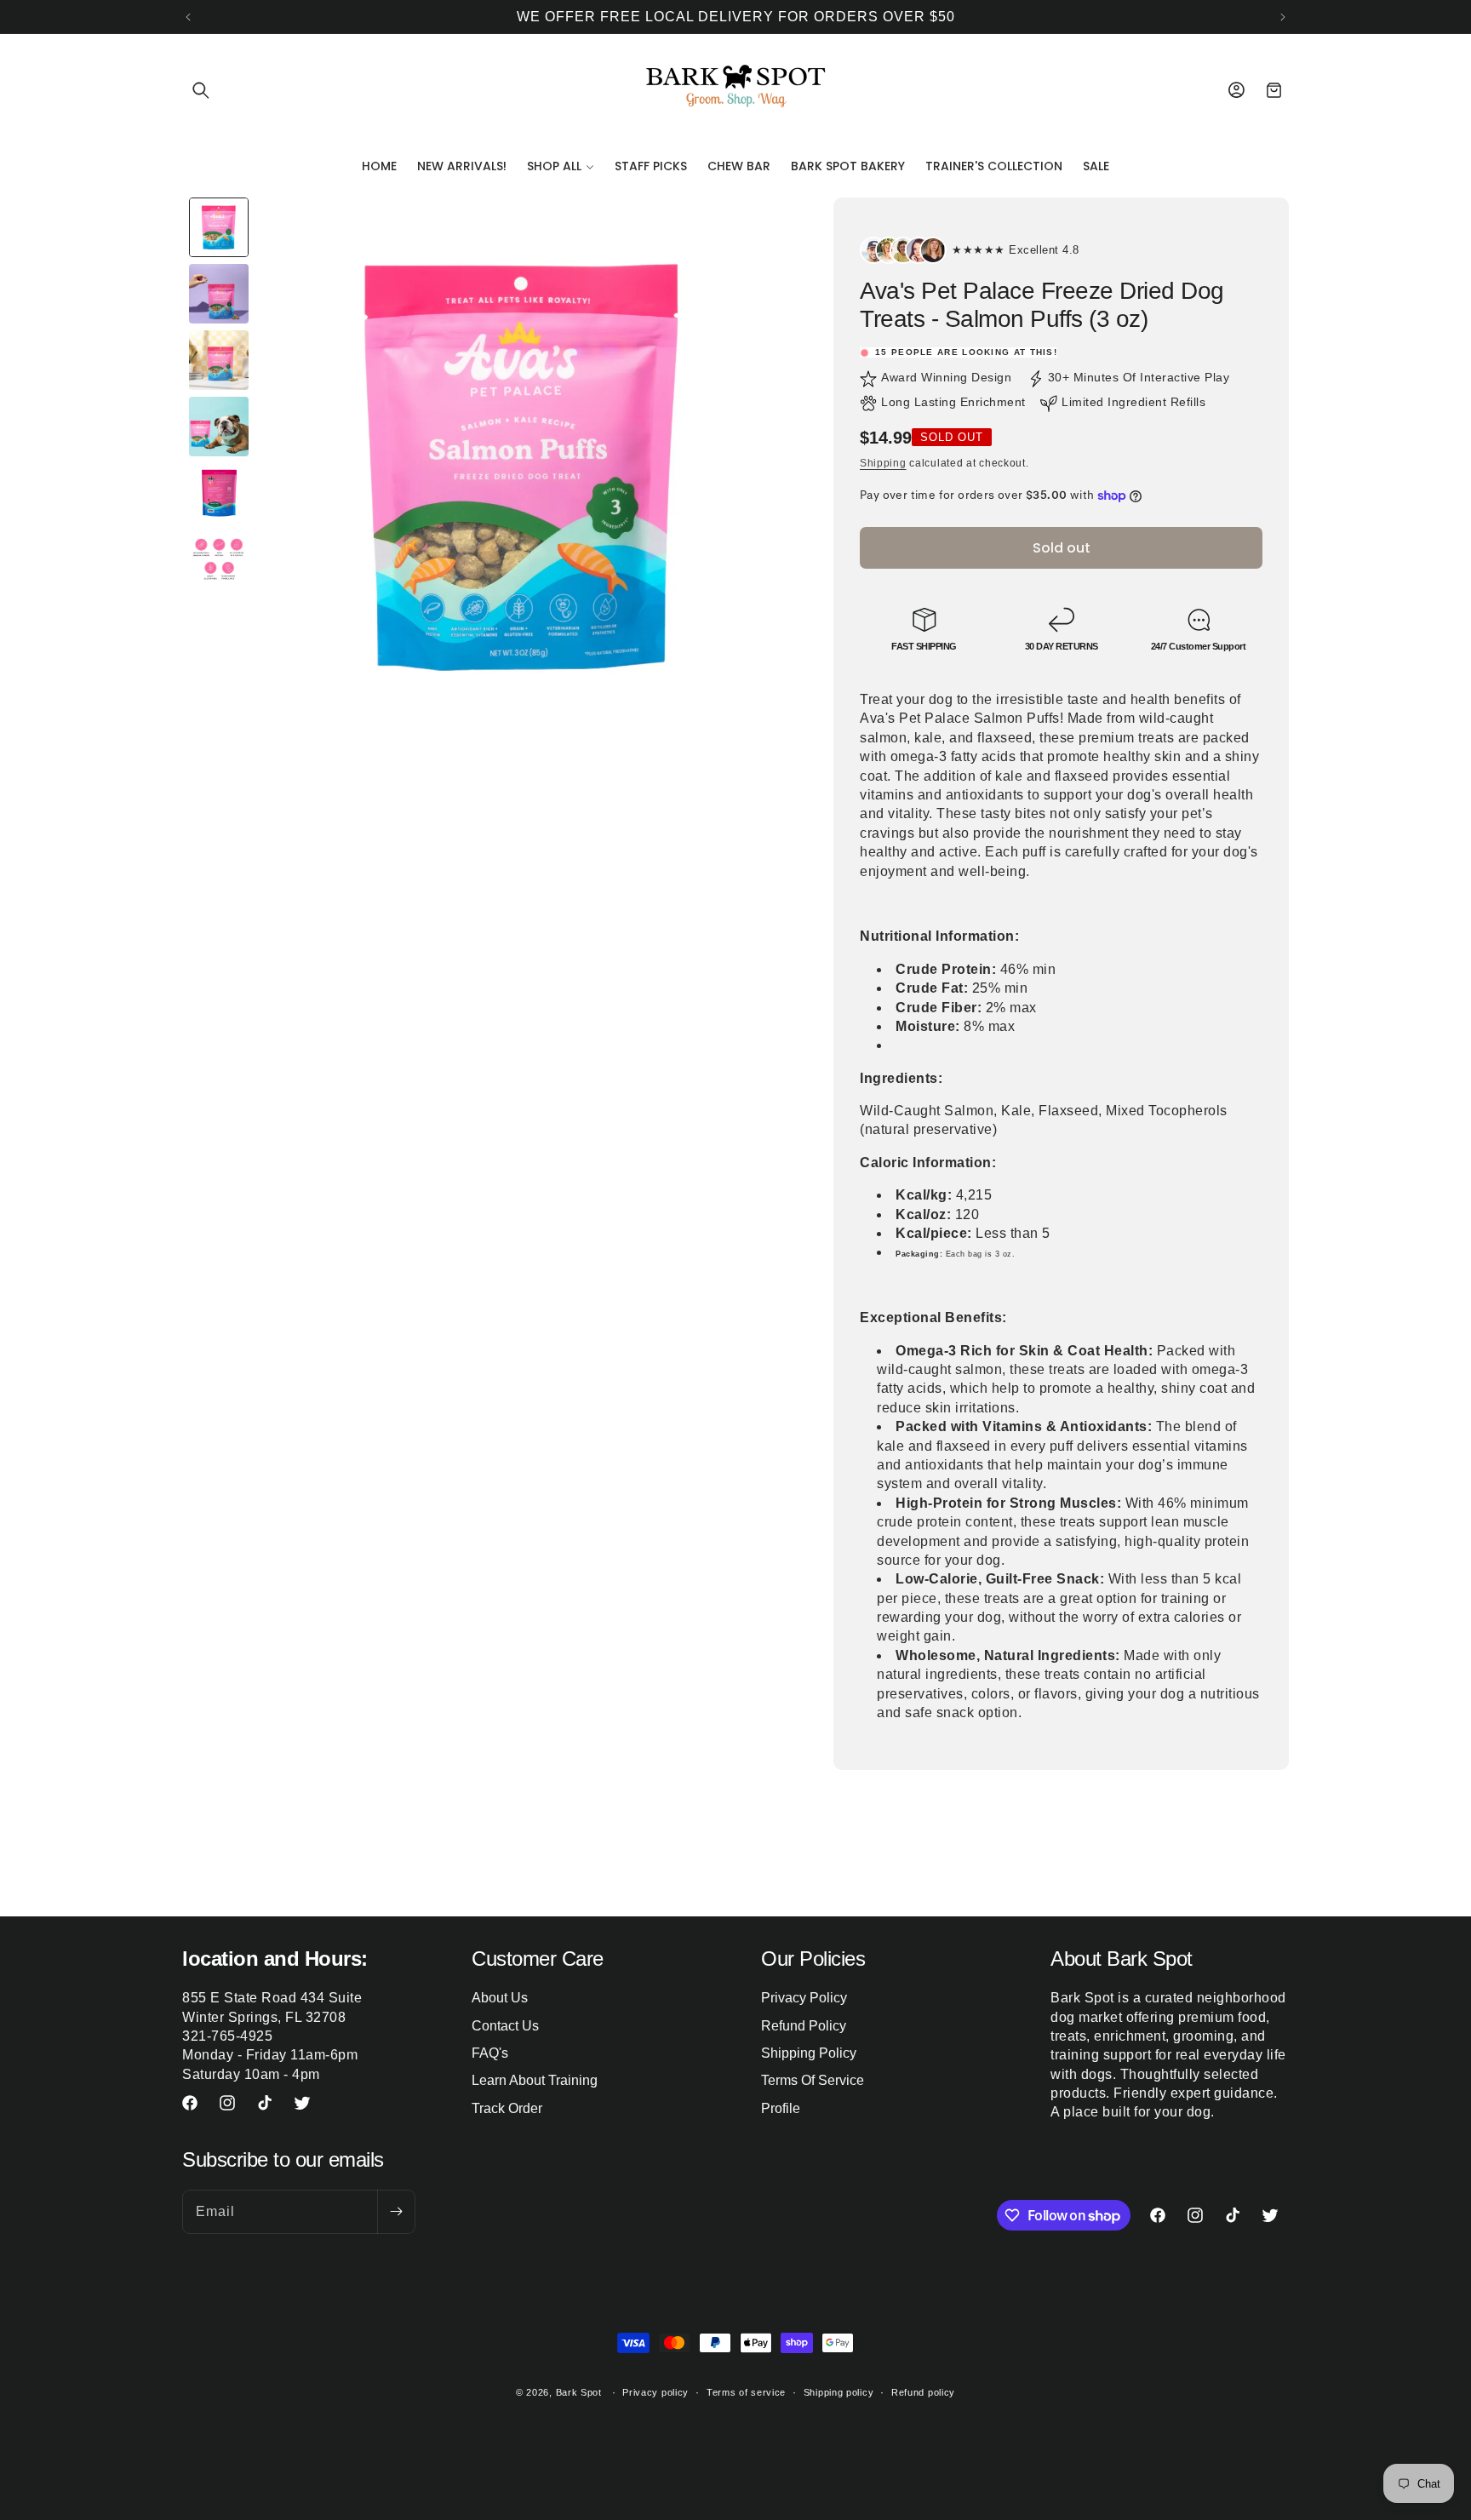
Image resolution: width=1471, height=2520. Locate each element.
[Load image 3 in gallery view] (219, 360)
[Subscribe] (396, 2212)
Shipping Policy (809, 2053)
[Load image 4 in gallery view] (219, 427)
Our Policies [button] (813, 1959)
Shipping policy (839, 2392)
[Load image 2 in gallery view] (219, 294)
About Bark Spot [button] (1122, 1959)
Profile (781, 2108)
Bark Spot (579, 2392)
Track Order (507, 2108)
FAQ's (490, 2053)
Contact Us (505, 2026)
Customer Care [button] (538, 1959)
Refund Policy (804, 2026)
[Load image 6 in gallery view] (219, 559)
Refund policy (923, 2392)
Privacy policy (655, 2392)
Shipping (883, 463)
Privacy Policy (804, 1998)
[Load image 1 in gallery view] (219, 227)
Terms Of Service (813, 2080)
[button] (201, 90)
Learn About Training (535, 2080)
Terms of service (746, 2392)
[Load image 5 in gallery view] (219, 493)
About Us (500, 1998)
